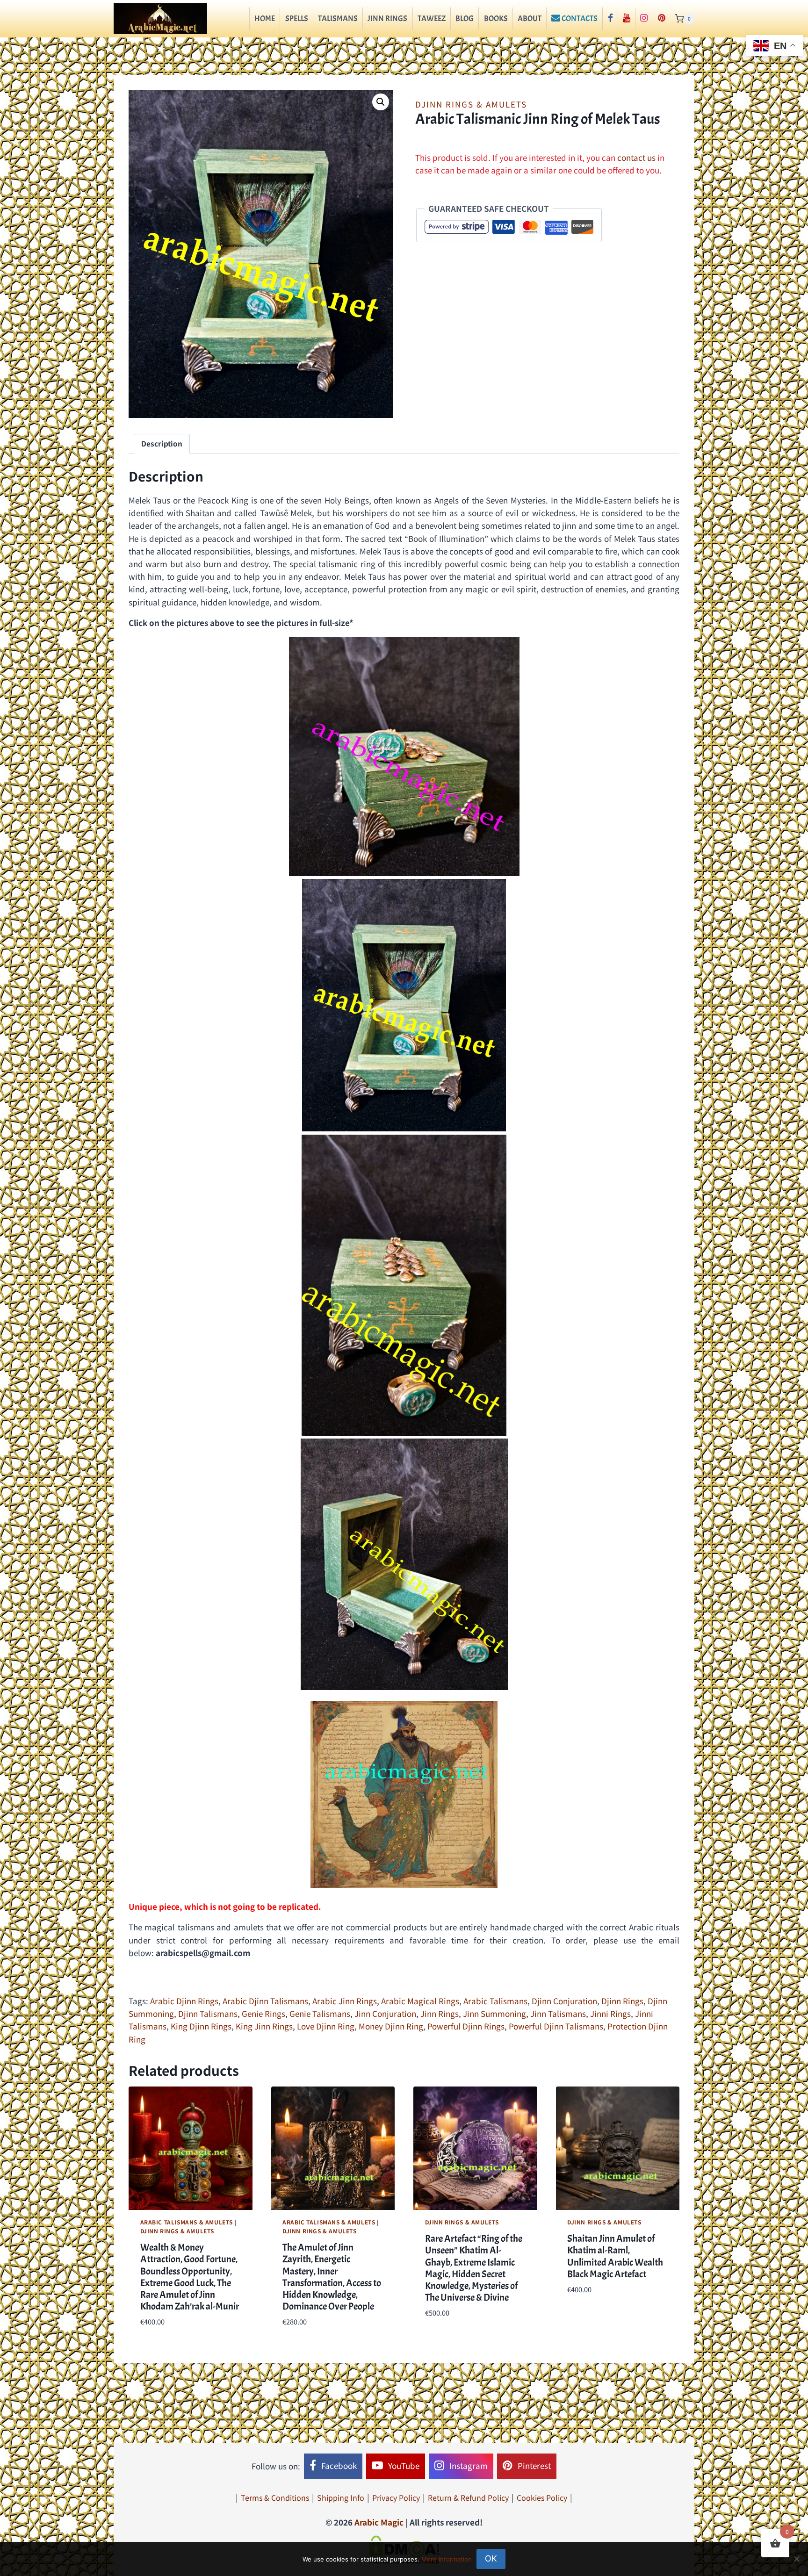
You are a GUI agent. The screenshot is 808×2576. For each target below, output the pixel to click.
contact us (636, 157)
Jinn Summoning (494, 2013)
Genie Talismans (320, 2013)
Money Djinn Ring (391, 2026)
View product (593, 2317)
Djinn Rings (622, 2001)
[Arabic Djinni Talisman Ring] (404, 1005)
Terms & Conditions (275, 2497)
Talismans (338, 18)
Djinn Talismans (208, 2013)
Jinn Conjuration (385, 2013)
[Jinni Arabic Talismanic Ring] (404, 756)
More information (447, 2559)
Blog (465, 18)
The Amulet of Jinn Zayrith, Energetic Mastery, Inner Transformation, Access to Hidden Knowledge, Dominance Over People (332, 2277)
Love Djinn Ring (326, 2026)
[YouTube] (627, 19)
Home (265, 18)
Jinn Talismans (558, 2013)
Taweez (432, 18)
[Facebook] (610, 19)
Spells (297, 18)
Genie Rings (263, 2013)
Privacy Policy (396, 2497)
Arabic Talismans (495, 2001)
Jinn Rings (387, 18)
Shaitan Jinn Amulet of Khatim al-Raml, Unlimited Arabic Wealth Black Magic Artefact (615, 2256)
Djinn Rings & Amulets (471, 104)
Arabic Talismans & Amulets (187, 2222)
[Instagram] (644, 19)
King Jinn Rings (264, 2026)
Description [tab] (162, 443)
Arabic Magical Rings (420, 2001)
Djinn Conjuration (564, 2001)
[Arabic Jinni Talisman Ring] (404, 1285)
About (530, 18)
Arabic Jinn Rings (345, 2001)
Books (496, 18)
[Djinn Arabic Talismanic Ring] (404, 1564)
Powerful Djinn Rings (466, 2026)
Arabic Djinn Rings (184, 2001)
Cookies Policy (542, 2497)
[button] (381, 102)
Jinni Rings (610, 2013)
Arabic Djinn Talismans (265, 2001)
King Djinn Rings (201, 2026)
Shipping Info (341, 2497)
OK (491, 2558)
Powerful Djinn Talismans (556, 2026)
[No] (796, 2559)
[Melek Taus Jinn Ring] (404, 1794)
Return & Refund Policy (468, 2497)
